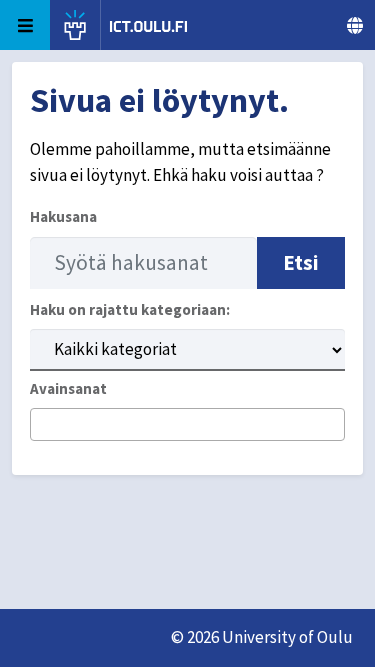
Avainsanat (68, 388)
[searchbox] (42, 426)
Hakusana (63, 216)
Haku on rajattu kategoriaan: (130, 309)
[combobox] (187, 424)
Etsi (301, 262)
